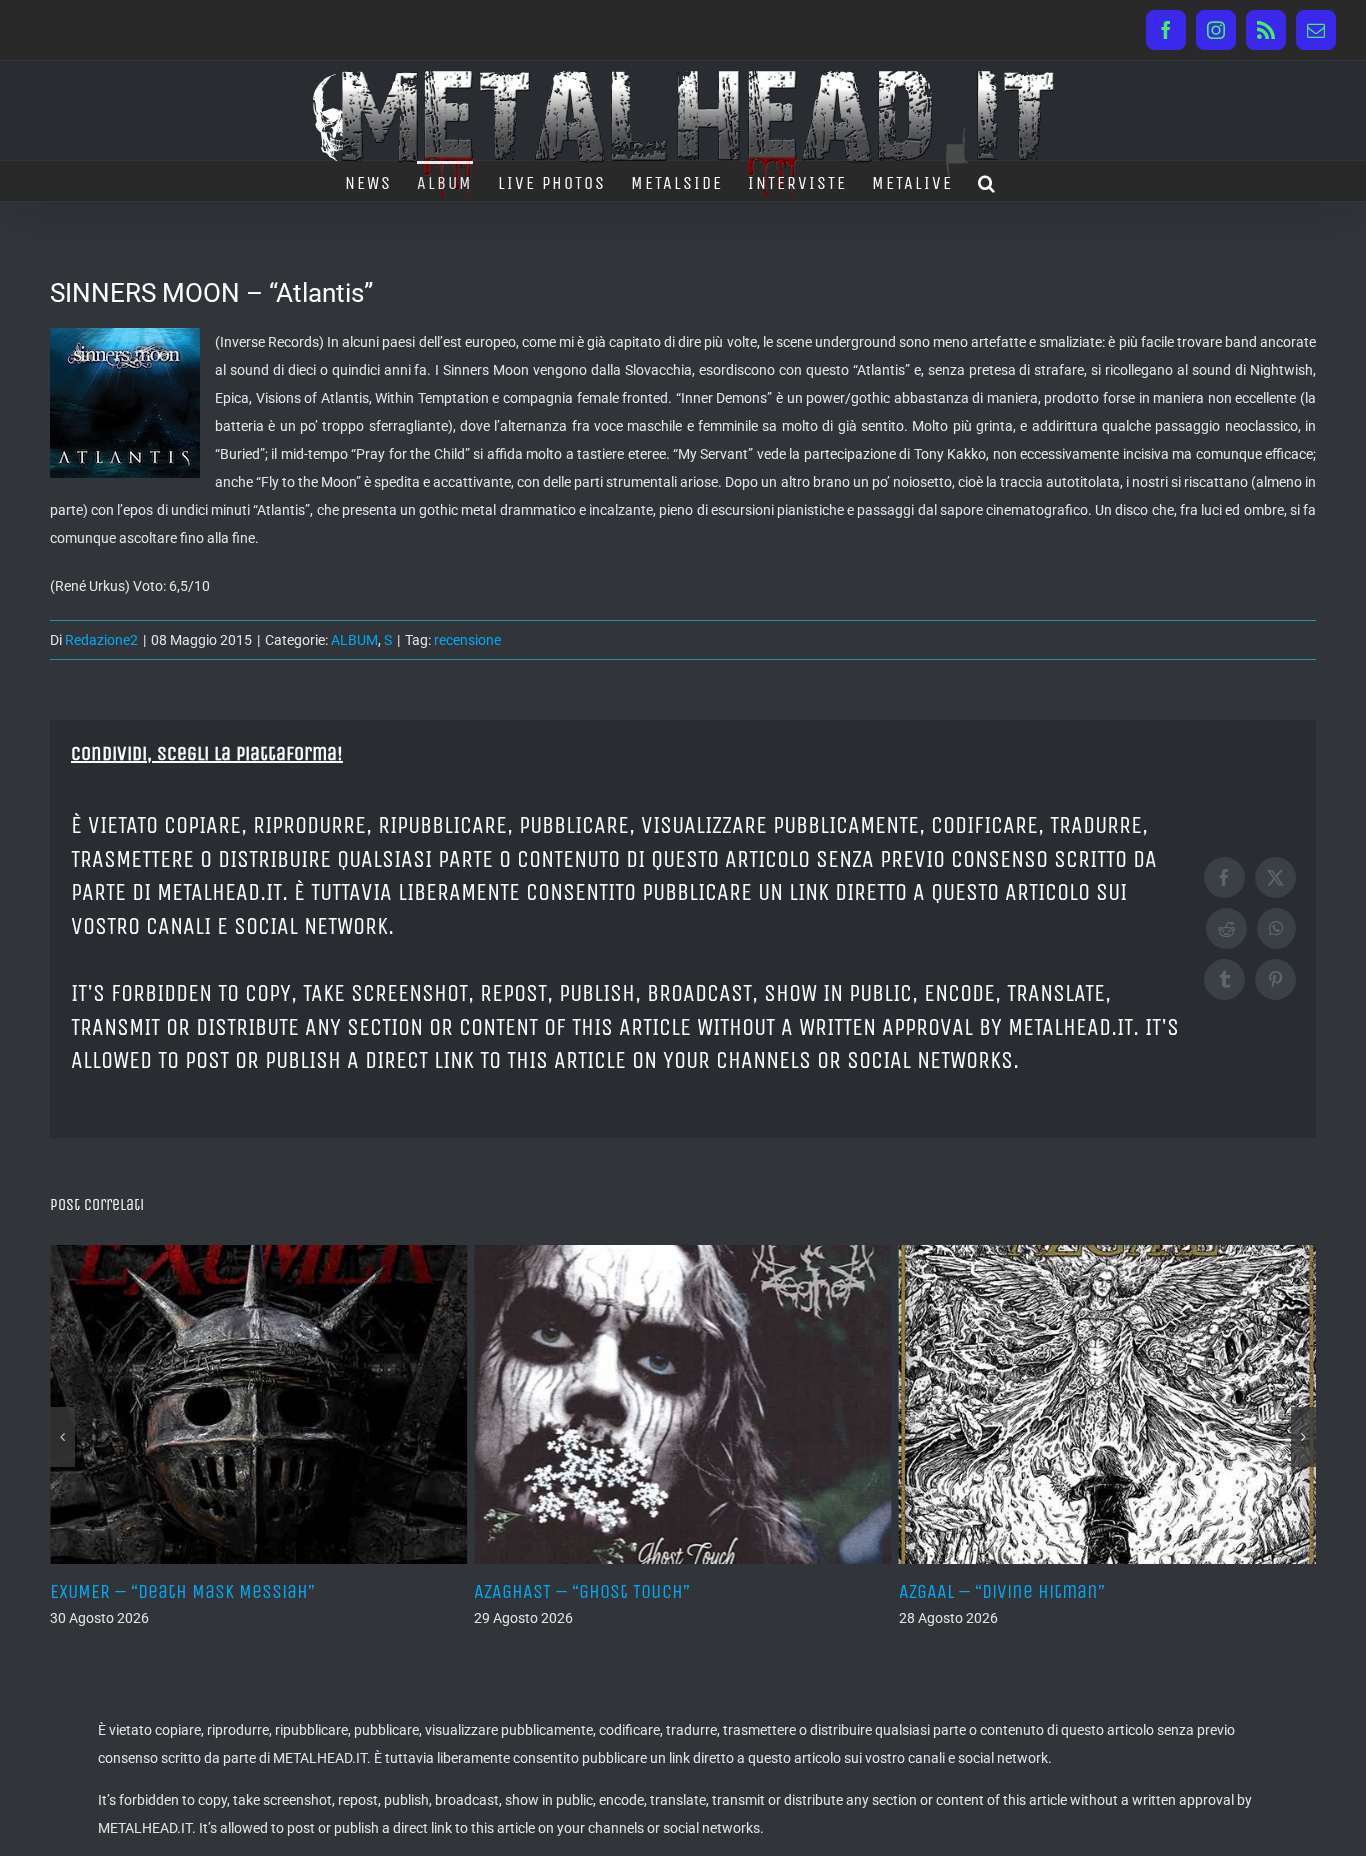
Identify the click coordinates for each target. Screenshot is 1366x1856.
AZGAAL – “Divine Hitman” (617, 1591)
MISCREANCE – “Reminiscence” (1063, 1591)
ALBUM (354, 640)
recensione (467, 640)
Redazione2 (101, 640)
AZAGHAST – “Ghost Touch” (198, 1591)
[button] (987, 181)
